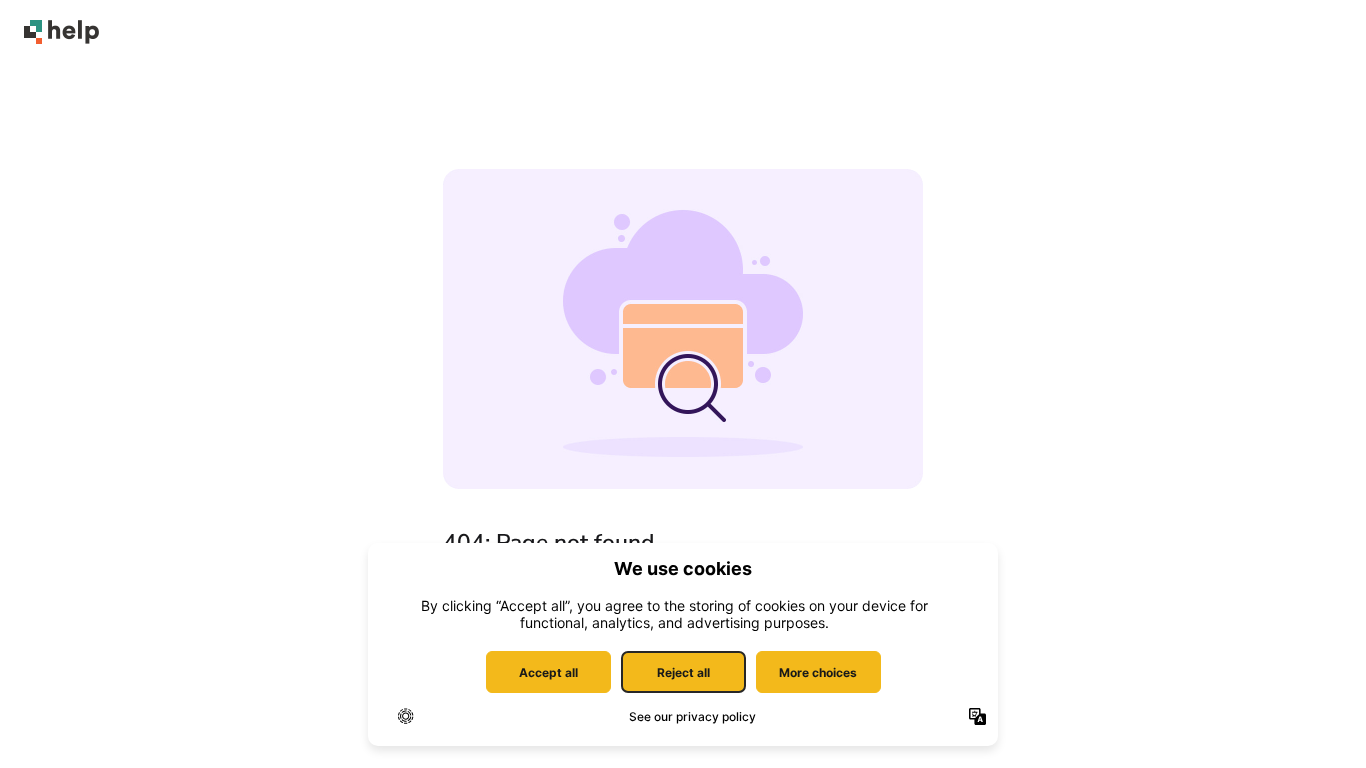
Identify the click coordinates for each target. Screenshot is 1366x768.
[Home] (61, 32)
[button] (1321, 718)
